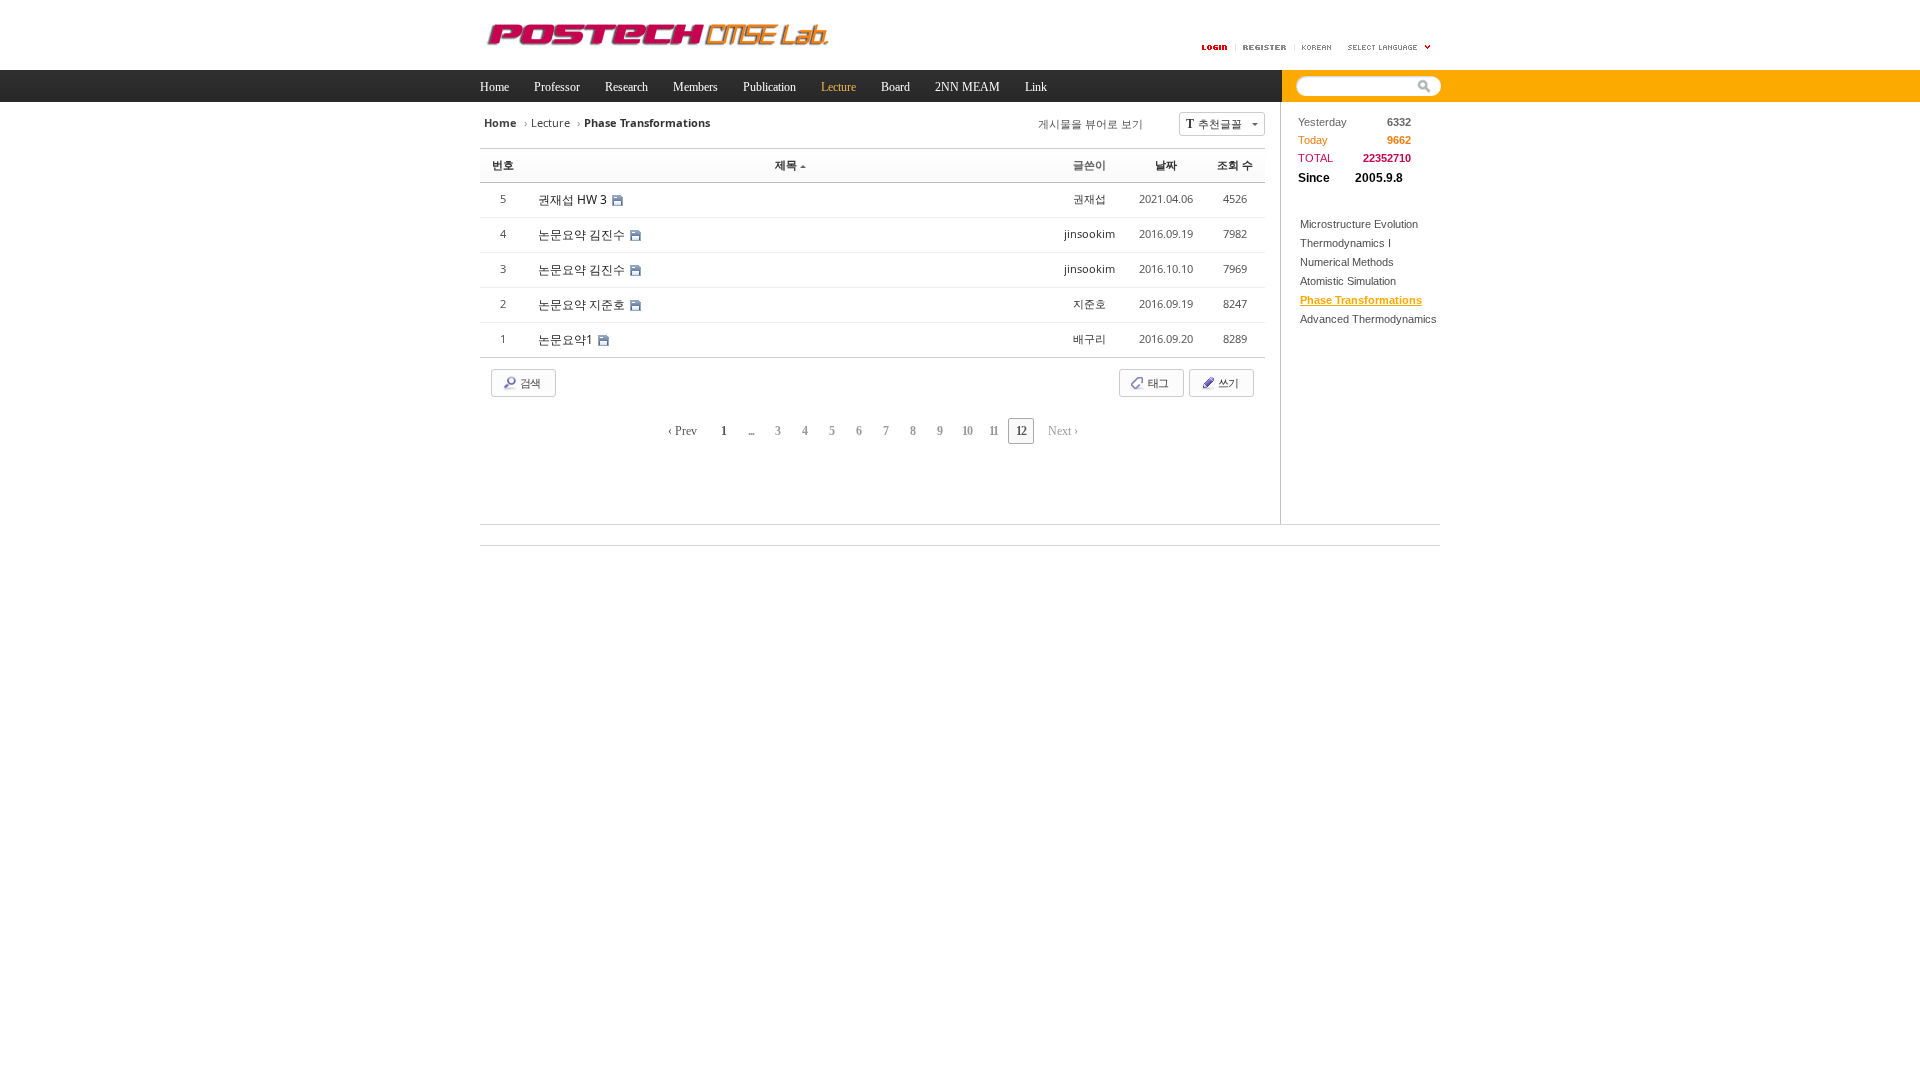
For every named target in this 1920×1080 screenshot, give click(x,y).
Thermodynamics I (1345, 243)
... (751, 431)
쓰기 (1227, 382)
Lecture (550, 122)
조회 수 (1235, 164)
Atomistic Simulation (1348, 281)
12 (1021, 431)
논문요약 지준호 (583, 304)
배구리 (1089, 338)
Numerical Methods (1347, 262)
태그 (1157, 382)
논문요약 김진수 (583, 234)
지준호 (1089, 303)
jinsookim (1089, 233)
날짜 (1166, 164)
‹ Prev (682, 431)
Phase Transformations (1361, 300)
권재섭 (1089, 198)
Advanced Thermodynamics (1368, 319)
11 (993, 431)
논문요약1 (567, 339)
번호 (503, 164)
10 (967, 431)
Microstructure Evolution (1359, 224)
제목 (786, 164)
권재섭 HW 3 (574, 199)
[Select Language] (1390, 47)
